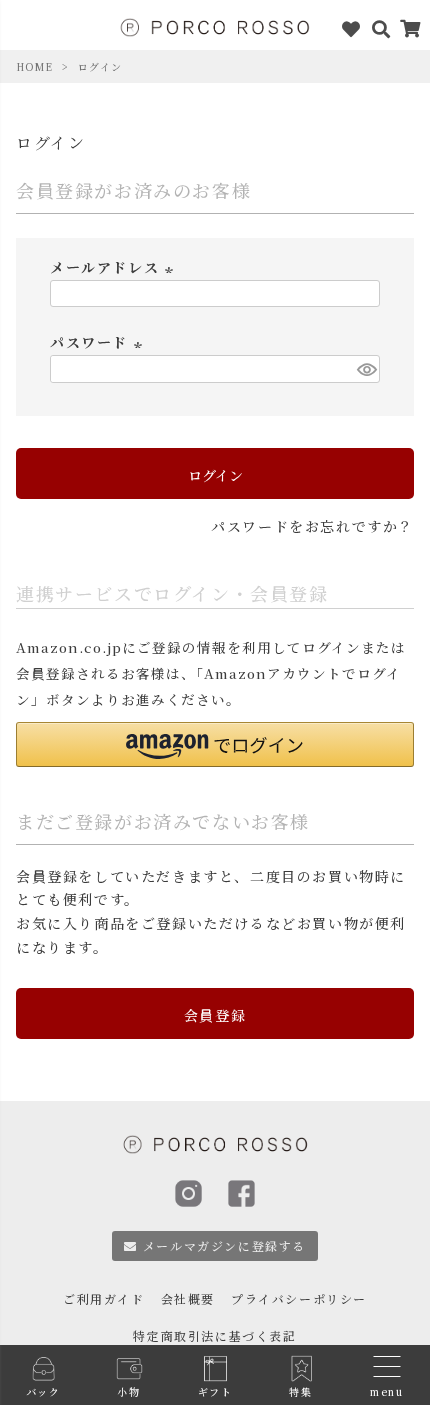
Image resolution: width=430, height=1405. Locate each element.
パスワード (99, 342)
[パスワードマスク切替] (365, 369)
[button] (215, 744)
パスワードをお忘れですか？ (312, 526)
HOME (34, 66)
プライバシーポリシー (299, 1298)
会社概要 (188, 1298)
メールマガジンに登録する (224, 1245)
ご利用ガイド (104, 1298)
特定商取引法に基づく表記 (214, 1335)
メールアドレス (114, 267)
